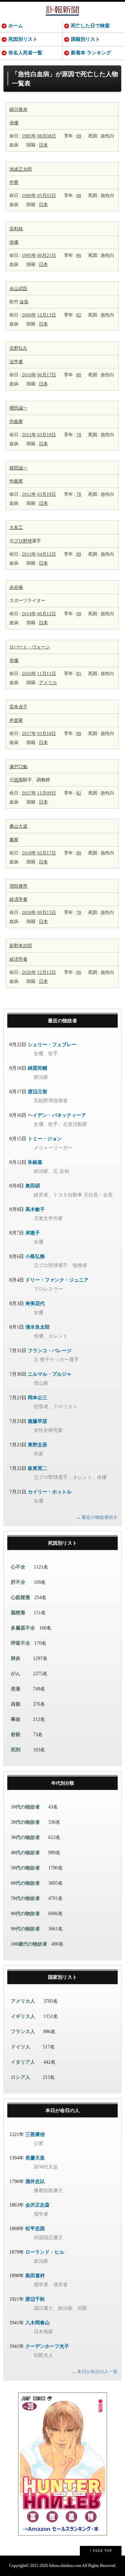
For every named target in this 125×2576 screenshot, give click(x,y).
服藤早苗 (37, 1421)
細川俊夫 (18, 109)
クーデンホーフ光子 (47, 2346)
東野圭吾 (37, 1445)
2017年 (29, 733)
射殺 (16, 1735)
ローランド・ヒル (45, 2252)
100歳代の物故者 (29, 1944)
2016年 (29, 674)
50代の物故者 (25, 1868)
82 (79, 315)
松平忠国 (35, 2229)
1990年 (29, 195)
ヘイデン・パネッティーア (57, 1115)
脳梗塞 (18, 1613)
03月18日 (47, 733)
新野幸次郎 (21, 946)
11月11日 (47, 674)
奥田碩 (33, 1186)
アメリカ (48, 683)
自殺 (16, 1704)
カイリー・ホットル (50, 1492)
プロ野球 (23, 541)
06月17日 (47, 375)
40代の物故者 (25, 1853)
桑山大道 (18, 826)
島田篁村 (35, 2276)
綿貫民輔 (37, 1068)
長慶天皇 (35, 2158)
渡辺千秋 (35, 2299)
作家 (14, 182)
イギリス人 (23, 2016)
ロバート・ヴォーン (30, 647)
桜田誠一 (18, 468)
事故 (16, 1719)
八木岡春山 (37, 2323)
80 (79, 375)
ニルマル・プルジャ (50, 1374)
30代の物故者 (25, 1837)
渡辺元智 (37, 1092)
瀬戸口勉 (18, 767)
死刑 (16, 1750)
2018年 (29, 853)
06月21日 (47, 255)
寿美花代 (35, 1304)
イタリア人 (23, 2062)
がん (16, 1674)
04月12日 (47, 554)
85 (79, 674)
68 (79, 195)
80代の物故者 (25, 1914)
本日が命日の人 (62, 2111)
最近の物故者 (62, 1021)
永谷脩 (16, 587)
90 (79, 255)
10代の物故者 (25, 1807)
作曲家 (16, 421)
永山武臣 (18, 289)
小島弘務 (35, 1256)
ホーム (16, 26)
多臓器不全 (23, 1628)
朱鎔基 (35, 1162)
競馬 (18, 780)
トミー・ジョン (45, 1139)
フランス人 (23, 2032)
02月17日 (47, 853)
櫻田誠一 (18, 408)
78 (79, 435)
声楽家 (16, 720)
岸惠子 (33, 1233)
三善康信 (35, 2134)
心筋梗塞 (20, 1597)
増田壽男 (18, 886)
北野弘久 (18, 348)
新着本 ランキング (91, 53)
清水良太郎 (37, 1327)
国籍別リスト (85, 39)
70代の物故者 (25, 1898)
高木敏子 (35, 1209)
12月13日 (47, 315)
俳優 (14, 123)
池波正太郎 (21, 169)
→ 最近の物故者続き (97, 1517)
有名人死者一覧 (25, 53)
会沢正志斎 (37, 2205)
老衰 (16, 1689)
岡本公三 (37, 1398)
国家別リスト (62, 1977)
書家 (14, 840)
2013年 (29, 554)
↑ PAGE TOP (101, 2551)
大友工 (16, 527)
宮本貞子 (18, 707)
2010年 (29, 375)
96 (79, 972)
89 (79, 554)
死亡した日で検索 (90, 26)
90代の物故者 (25, 1929)
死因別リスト (23, 39)
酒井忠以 (35, 2182)
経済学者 (18, 899)
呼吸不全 (20, 1643)
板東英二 (37, 1468)
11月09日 (47, 793)
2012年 (29, 435)
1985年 (29, 136)
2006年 (29, 315)
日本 (43, 145)
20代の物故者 (25, 1822)
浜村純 (16, 229)
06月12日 (47, 614)
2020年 (29, 972)
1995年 (29, 255)
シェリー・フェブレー (52, 1045)
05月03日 (47, 195)
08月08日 (47, 136)
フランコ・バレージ (50, 1351)
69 (79, 136)
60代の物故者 (25, 1883)
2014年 (29, 614)
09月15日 (47, 912)
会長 (24, 302)
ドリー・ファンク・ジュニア (57, 1280)
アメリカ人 (23, 2001)
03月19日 (47, 435)
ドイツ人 (20, 2047)
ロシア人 (20, 2077)
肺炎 (16, 1658)
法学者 (16, 362)
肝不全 (18, 1582)
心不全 (18, 1567)
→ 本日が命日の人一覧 (95, 2372)
